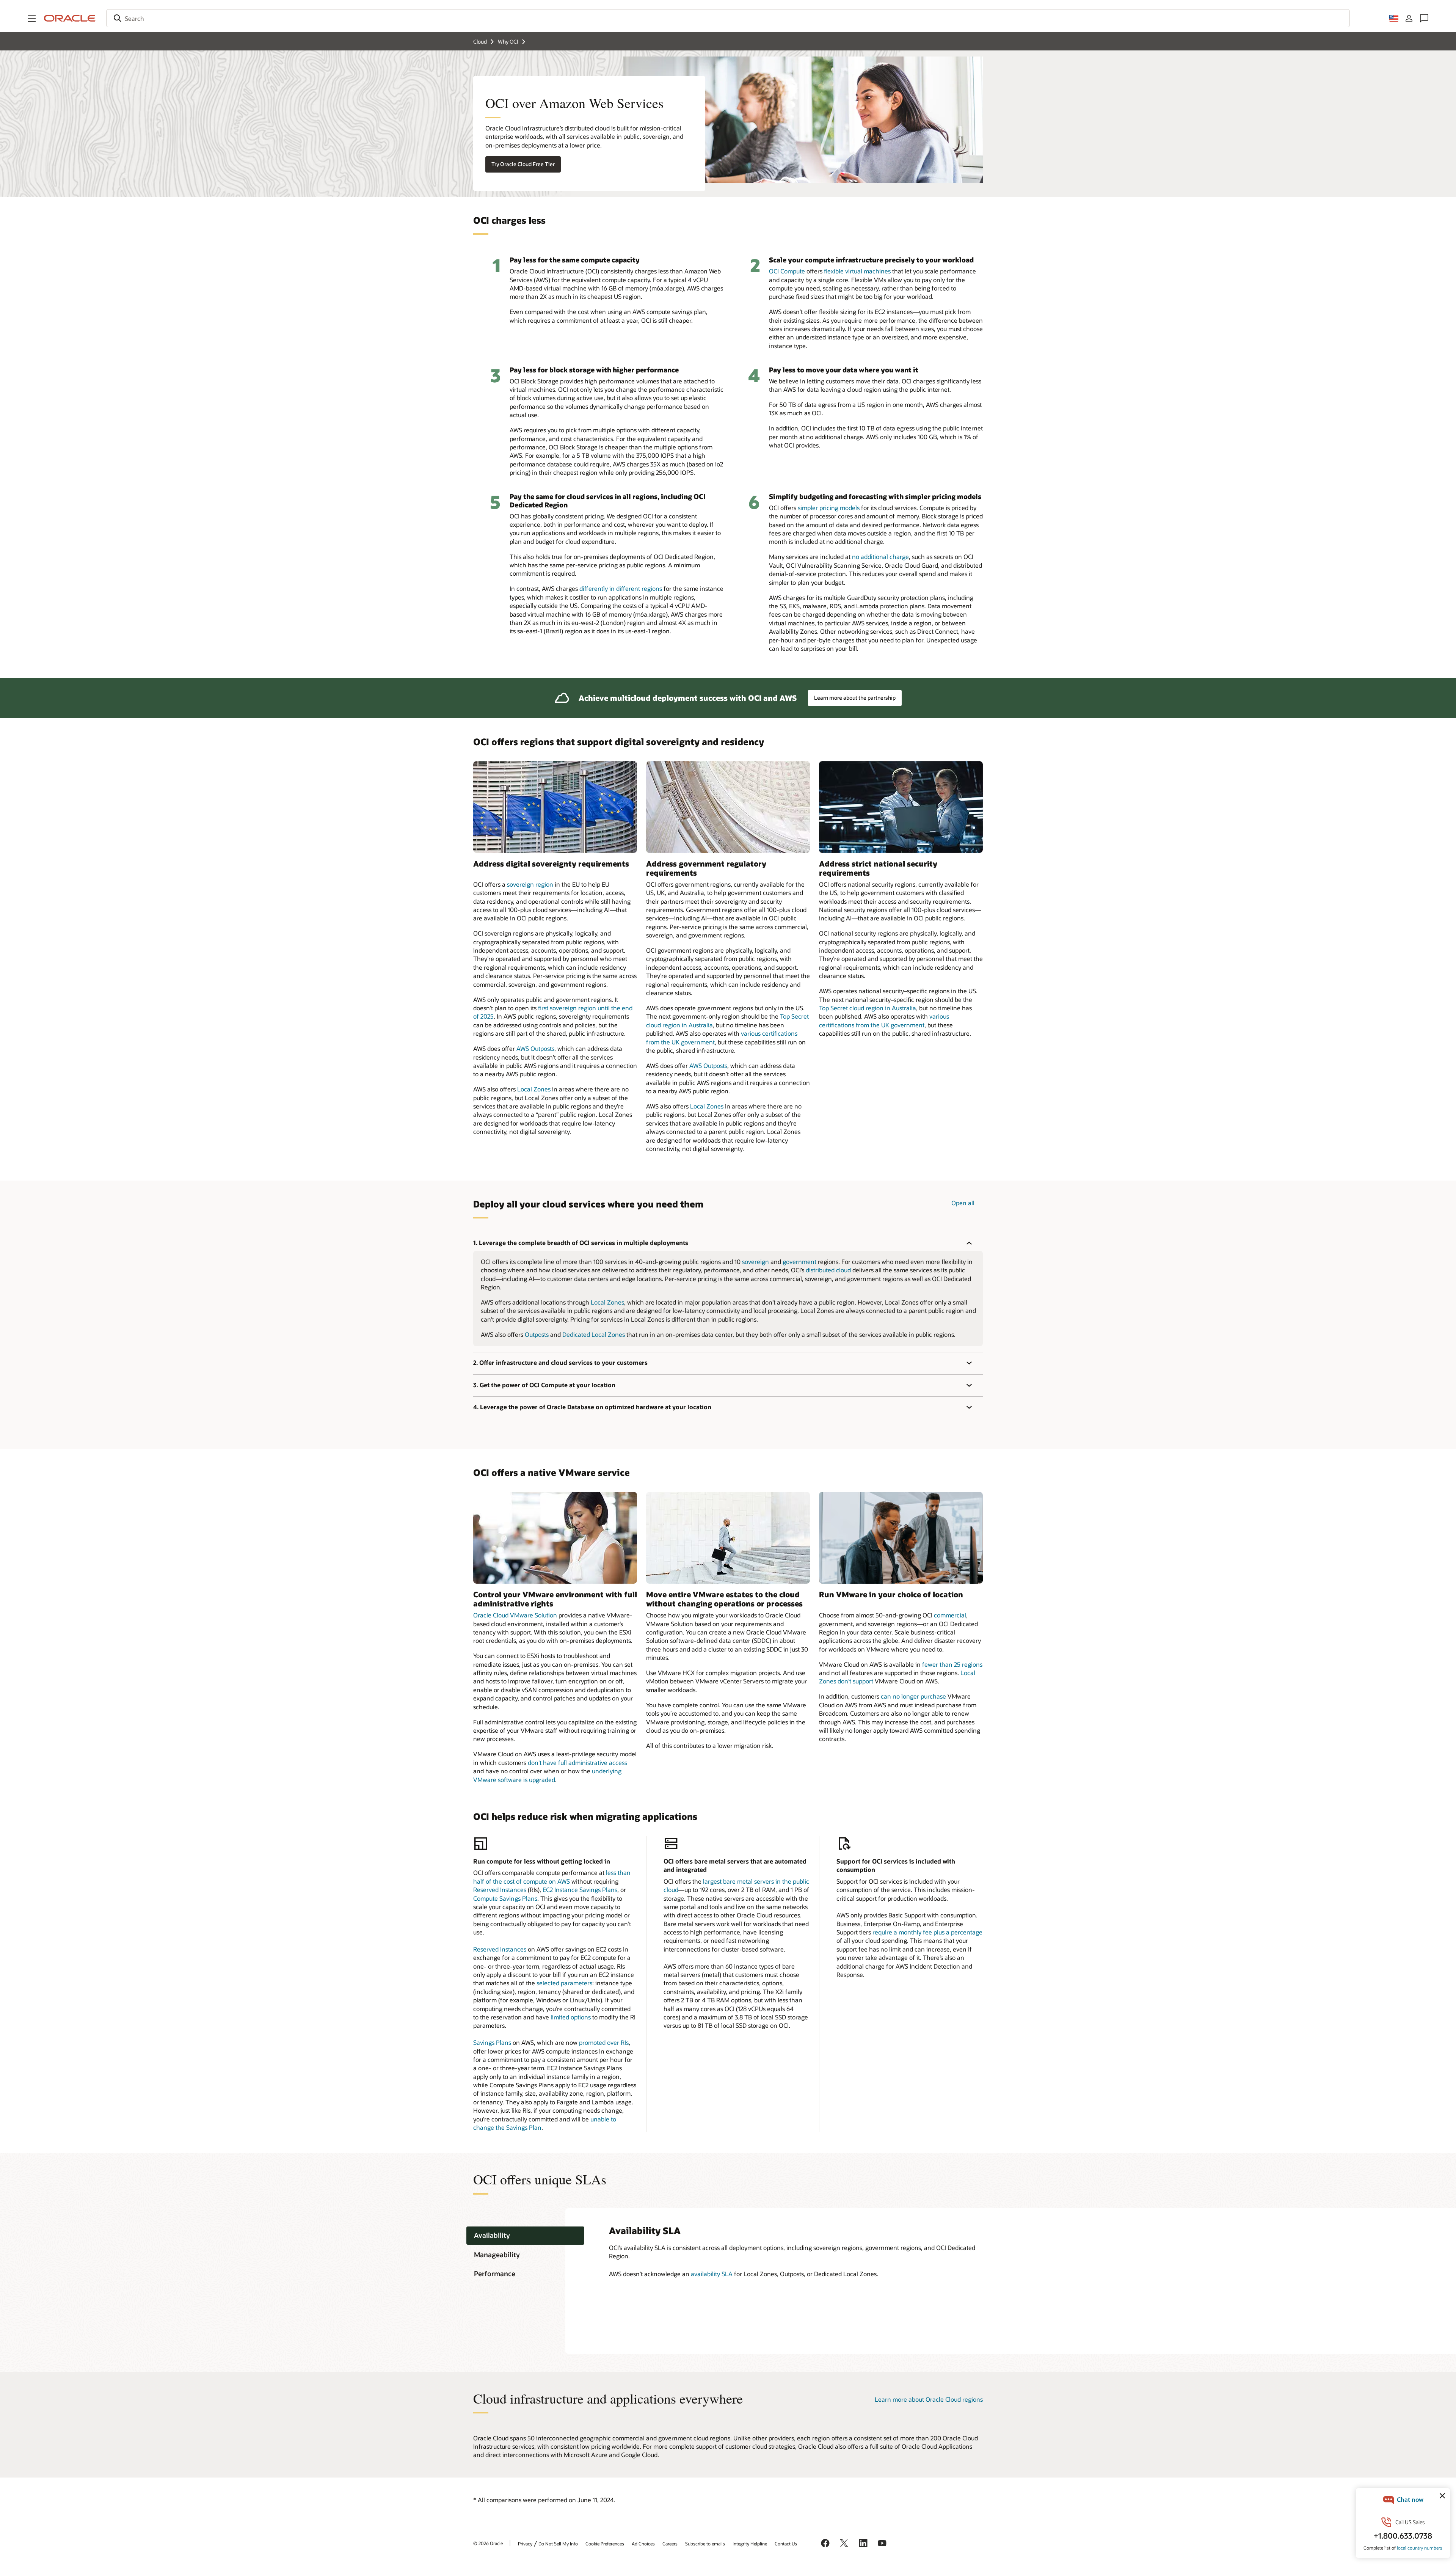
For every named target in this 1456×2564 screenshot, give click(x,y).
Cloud (480, 42)
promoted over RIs (604, 2042)
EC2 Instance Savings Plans (580, 1890)
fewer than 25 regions (952, 1664)
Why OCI (508, 42)
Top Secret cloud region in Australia (868, 1008)
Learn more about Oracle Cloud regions (929, 2399)
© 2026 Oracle (488, 2543)
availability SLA (712, 2274)
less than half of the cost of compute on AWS (552, 1877)
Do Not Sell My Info (558, 2544)
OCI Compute (787, 271)
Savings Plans (492, 2042)
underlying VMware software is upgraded (547, 1775)
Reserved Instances (500, 1890)
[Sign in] (1409, 18)
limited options (571, 2017)
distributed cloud (828, 1270)
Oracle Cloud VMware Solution (515, 1615)
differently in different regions (621, 588)
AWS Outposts (535, 1048)
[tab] (525, 2236)
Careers (670, 2544)
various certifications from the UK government (884, 1020)
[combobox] (728, 18)
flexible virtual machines (857, 271)
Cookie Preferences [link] (605, 2544)
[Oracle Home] (70, 18)
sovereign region (530, 884)
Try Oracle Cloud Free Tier (523, 164)
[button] (32, 18)
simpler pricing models (829, 508)
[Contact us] (1424, 18)
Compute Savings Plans (505, 1898)
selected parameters (564, 1983)
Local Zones (534, 1089)
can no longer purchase (913, 1696)
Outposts (537, 1334)
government (799, 1262)
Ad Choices (643, 2544)
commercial (950, 1615)
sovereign (755, 1262)
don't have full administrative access (577, 1762)
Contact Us (786, 2544)
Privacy (525, 2544)
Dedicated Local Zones (594, 1334)
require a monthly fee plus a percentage (927, 1932)
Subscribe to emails (705, 2544)
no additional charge (880, 557)
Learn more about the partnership (855, 698)
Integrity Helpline (750, 2544)
